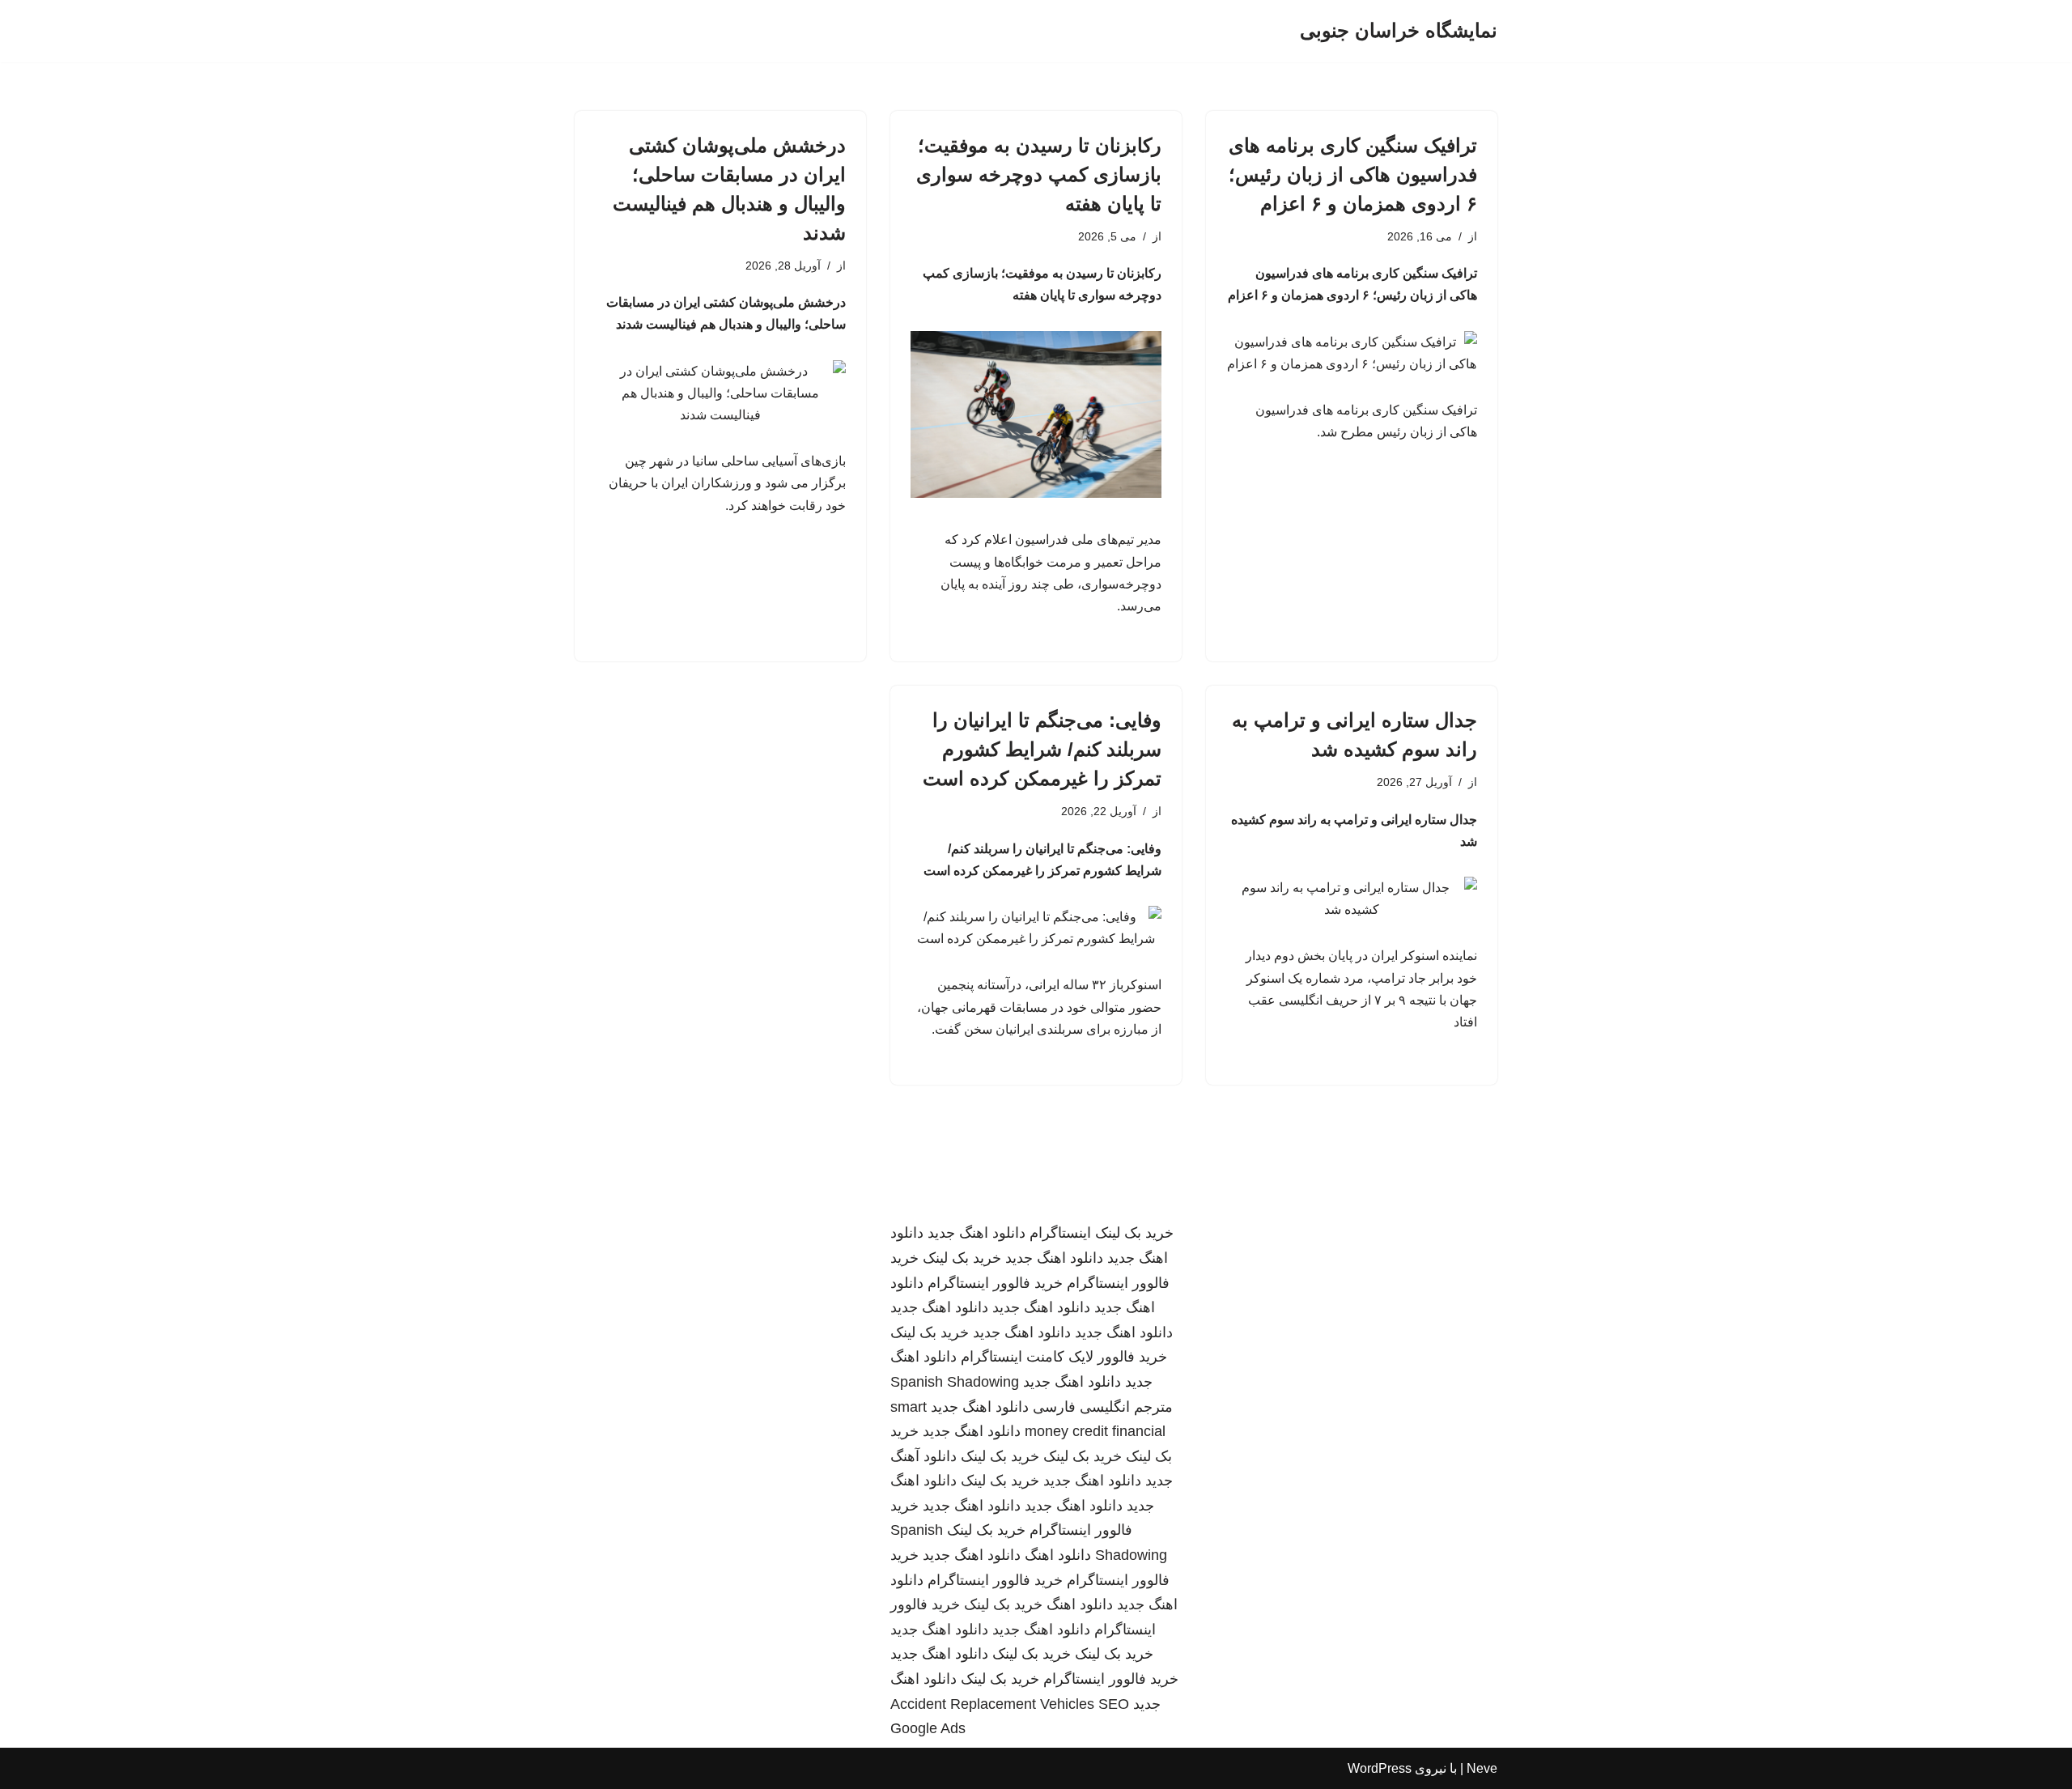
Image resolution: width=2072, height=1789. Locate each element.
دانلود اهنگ (1058, 1555)
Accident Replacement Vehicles (992, 1704)
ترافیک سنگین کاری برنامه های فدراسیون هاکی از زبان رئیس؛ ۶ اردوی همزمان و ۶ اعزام (1353, 174)
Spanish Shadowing (955, 1382)
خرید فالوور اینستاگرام (995, 1283)
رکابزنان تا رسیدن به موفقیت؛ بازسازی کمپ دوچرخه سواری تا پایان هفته (1039, 174)
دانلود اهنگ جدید (977, 1233)
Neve (1482, 1768)
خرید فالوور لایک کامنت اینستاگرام (1064, 1357)
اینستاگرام (1060, 1233)
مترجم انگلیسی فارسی (1103, 1407)
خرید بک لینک (1134, 1233)
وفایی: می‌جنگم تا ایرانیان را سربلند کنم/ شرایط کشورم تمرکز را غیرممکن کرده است (1042, 749)
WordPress (1380, 1768)
